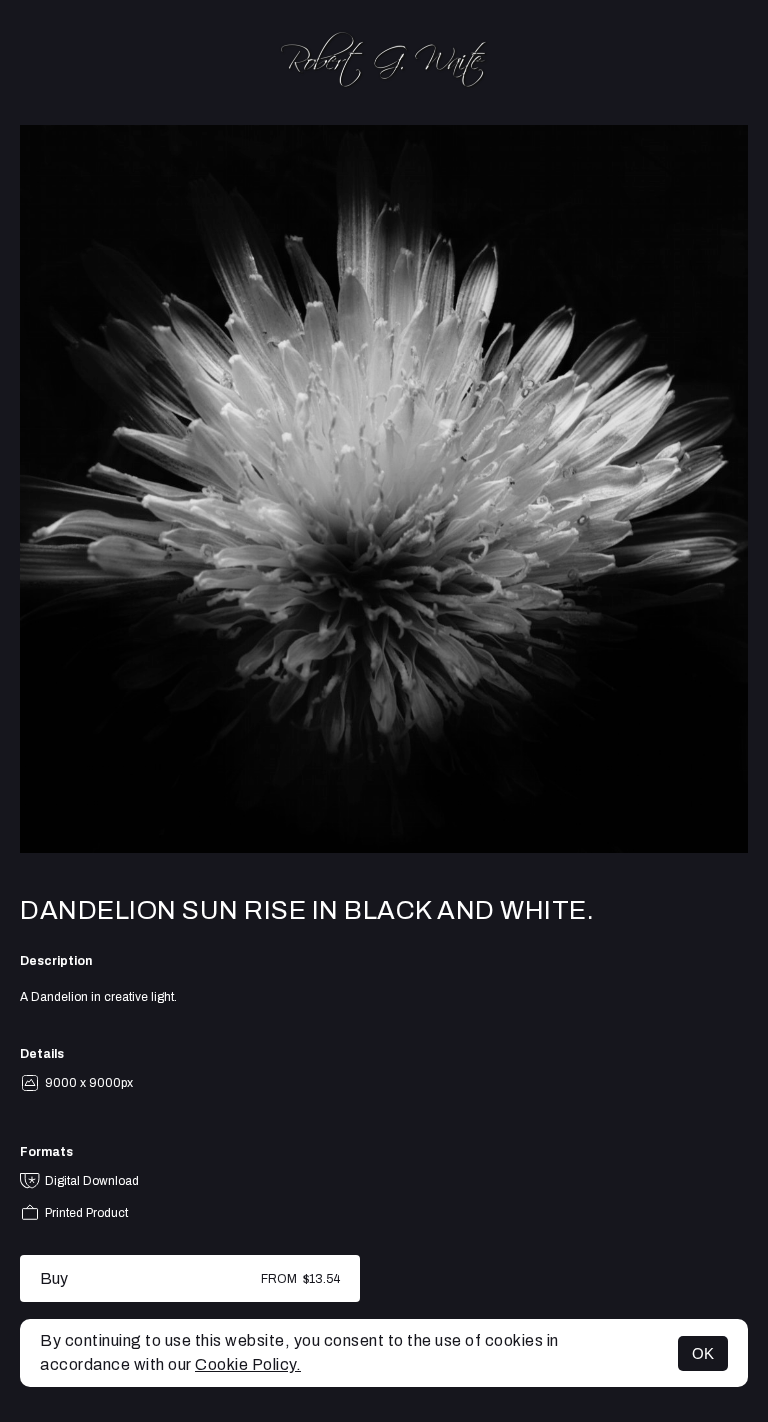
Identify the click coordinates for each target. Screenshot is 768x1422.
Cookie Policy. (248, 1364)
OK (703, 1353)
